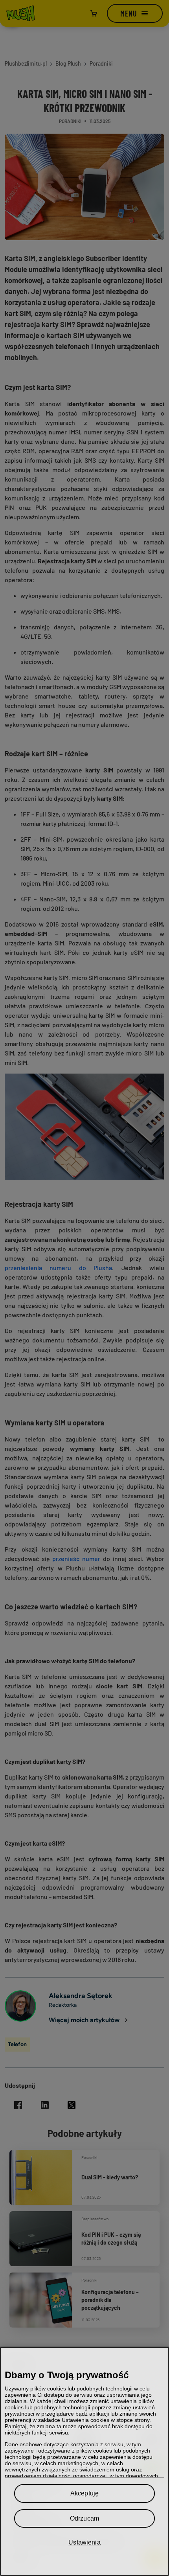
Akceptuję (84, 2493)
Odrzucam (84, 2518)
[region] (84, 2461)
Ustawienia (84, 2542)
